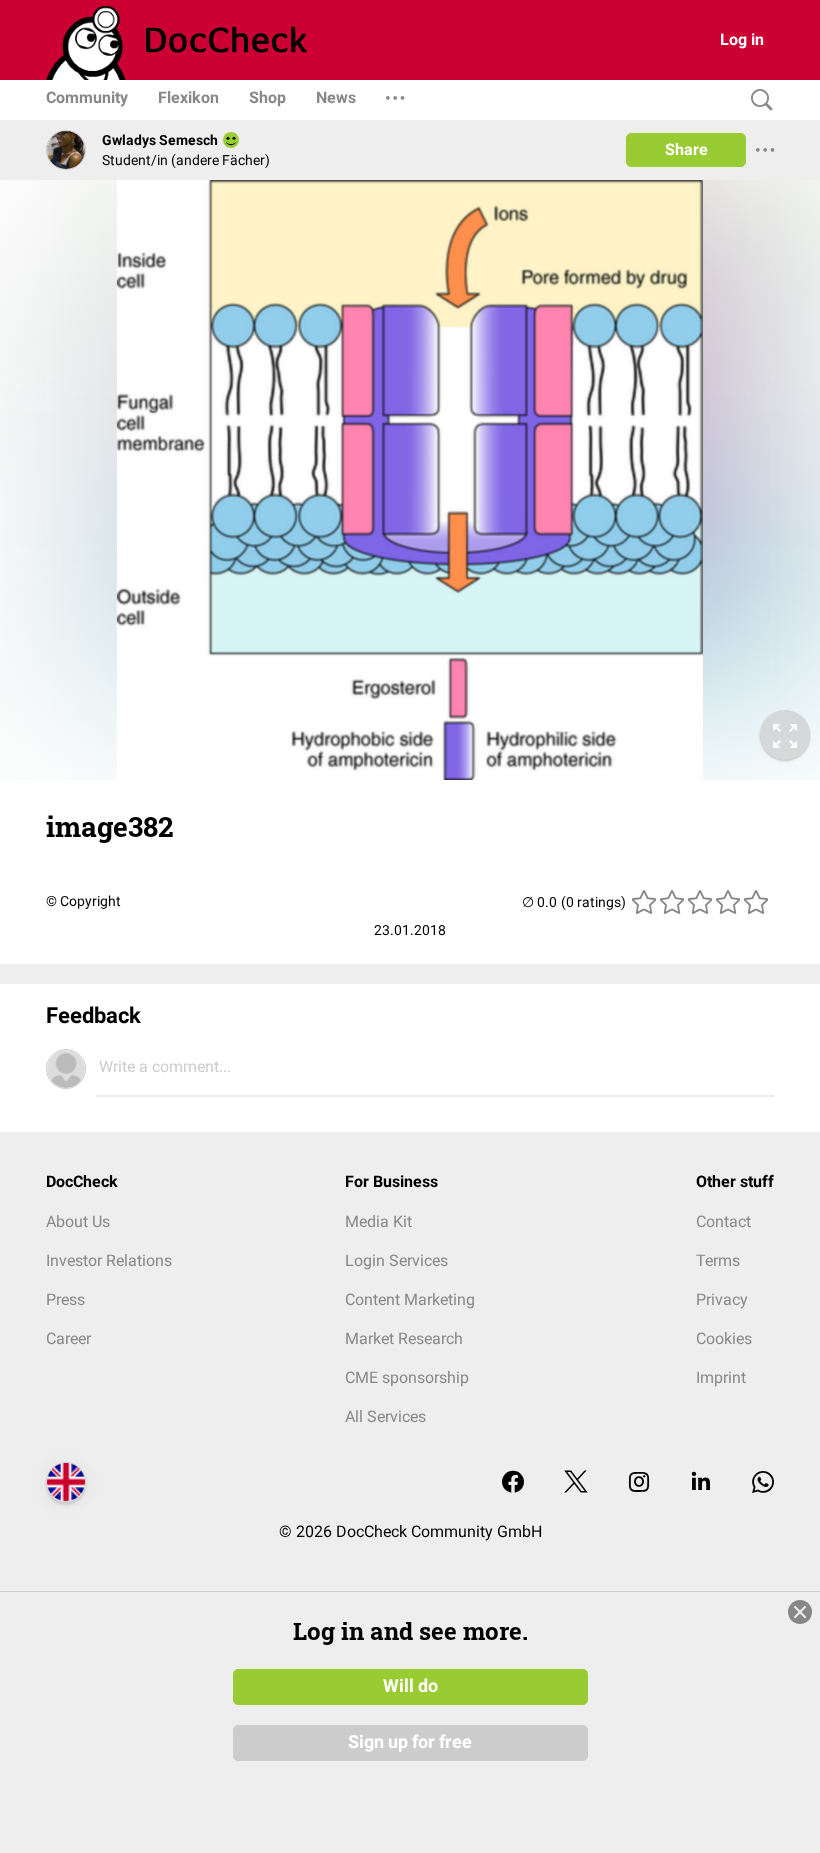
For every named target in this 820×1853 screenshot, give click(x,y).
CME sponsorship (407, 1377)
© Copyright (83, 901)
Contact (723, 1221)
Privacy (722, 1299)
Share (686, 149)
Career (68, 1338)
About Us (78, 1221)
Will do (410, 1686)
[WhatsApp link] (763, 1483)
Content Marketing (410, 1299)
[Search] (757, 100)
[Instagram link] (639, 1483)
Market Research (404, 1338)
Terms (718, 1260)
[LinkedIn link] (701, 1483)
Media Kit (378, 1221)
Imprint (721, 1377)
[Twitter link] (576, 1483)
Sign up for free (410, 1742)
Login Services (396, 1260)
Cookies (724, 1338)
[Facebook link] (513, 1483)
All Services (385, 1416)
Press (65, 1299)
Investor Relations (109, 1260)
